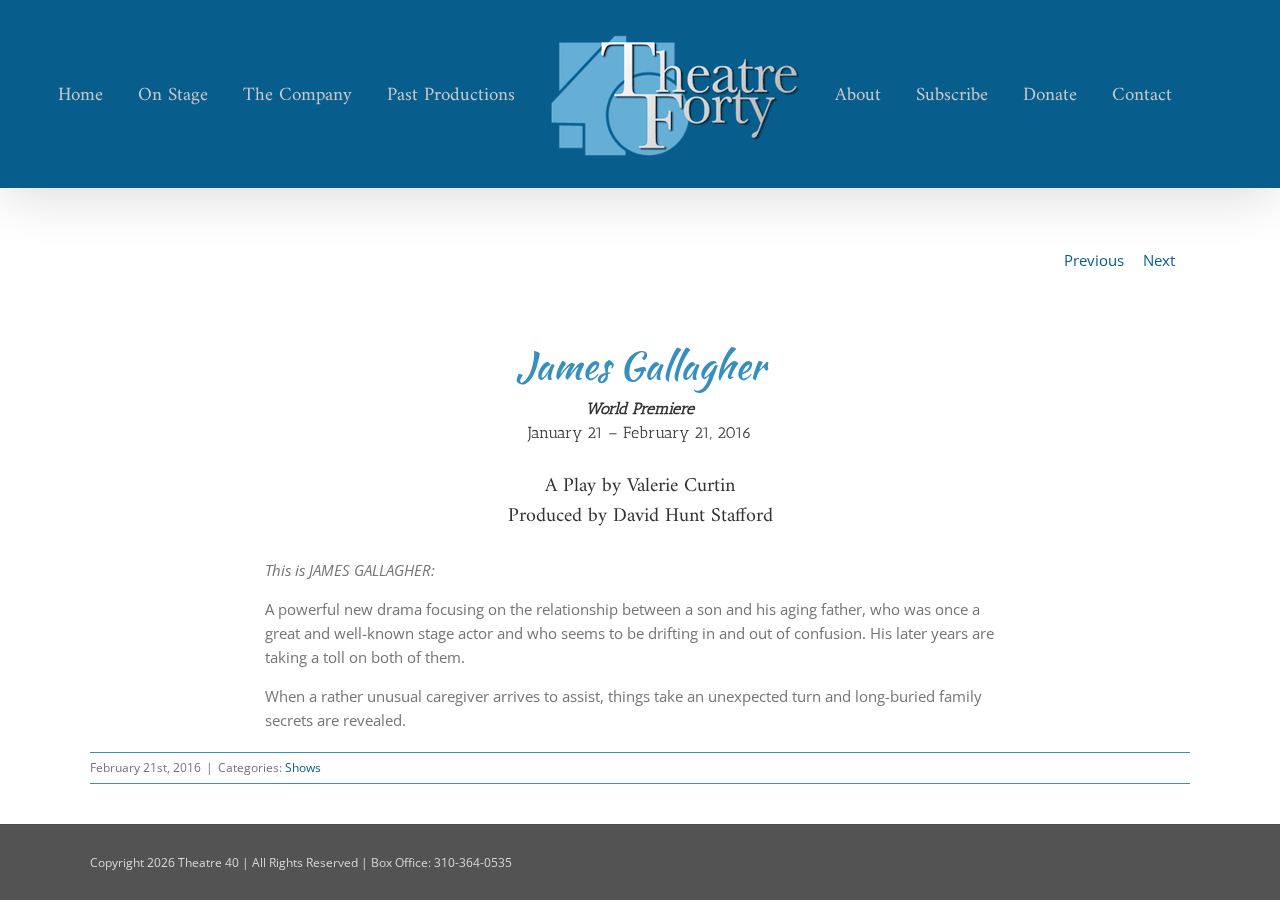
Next (1159, 260)
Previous (1094, 260)
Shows (303, 767)
